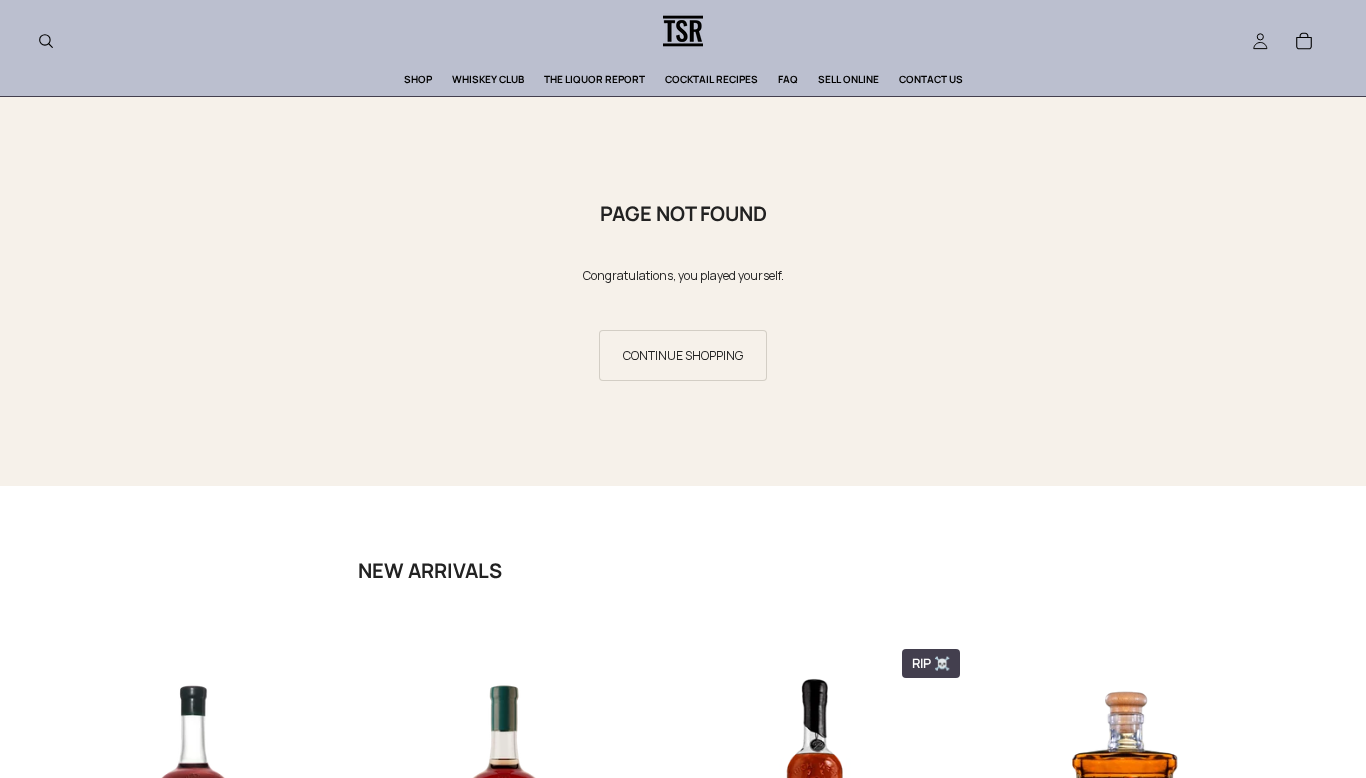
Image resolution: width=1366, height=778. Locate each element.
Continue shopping (683, 355)
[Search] (46, 41)
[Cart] (1304, 41)
